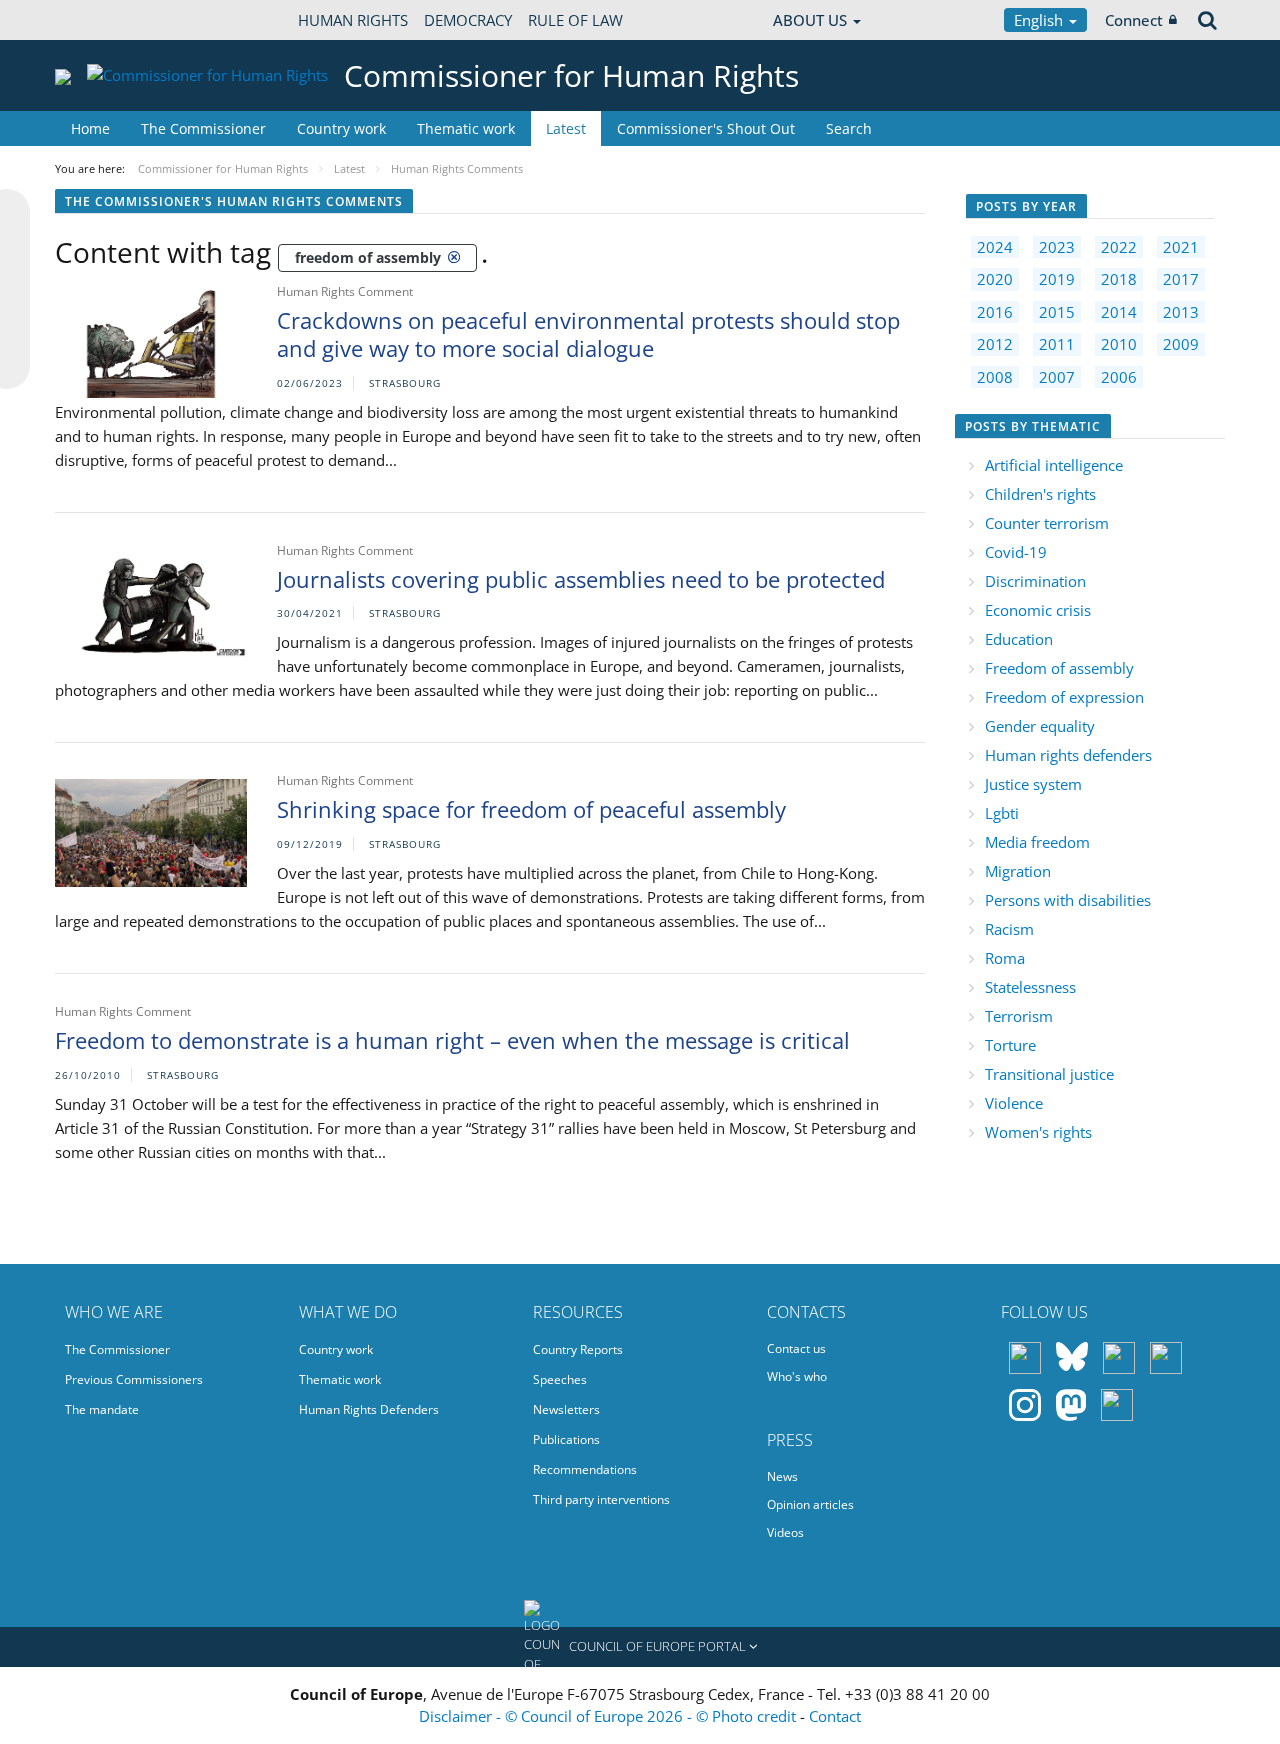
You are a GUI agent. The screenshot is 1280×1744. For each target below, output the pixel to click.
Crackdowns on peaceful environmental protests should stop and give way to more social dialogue (588, 334)
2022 (1119, 247)
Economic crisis (1038, 610)
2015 (1057, 312)
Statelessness (1030, 987)
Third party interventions (601, 1499)
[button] (640, 1647)
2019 (1057, 279)
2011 (1057, 344)
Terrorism (1019, 1016)
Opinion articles (810, 1504)
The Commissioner (203, 128)
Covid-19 (1016, 552)
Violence (1014, 1103)
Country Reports (578, 1349)
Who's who (797, 1376)
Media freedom (1037, 842)
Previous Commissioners (134, 1379)
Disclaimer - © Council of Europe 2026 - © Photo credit (609, 1716)
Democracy (468, 20)
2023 (1057, 247)
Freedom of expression (1064, 697)
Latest (566, 128)
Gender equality (1040, 726)
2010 (1119, 344)
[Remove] (454, 257)
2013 (1181, 312)
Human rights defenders (1068, 755)
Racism (1009, 929)
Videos (785, 1532)
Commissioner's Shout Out (706, 128)
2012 (995, 344)
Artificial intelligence (1054, 465)
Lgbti (1002, 813)
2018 (1119, 279)
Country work (341, 128)
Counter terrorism (1047, 523)
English (1040, 20)
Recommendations (585, 1469)
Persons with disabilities (1068, 900)
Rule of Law (575, 20)
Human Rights (353, 20)
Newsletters (566, 1409)
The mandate (102, 1409)
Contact (835, 1716)
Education (1019, 639)
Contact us (796, 1348)
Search (849, 128)
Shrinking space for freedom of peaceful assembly (531, 809)
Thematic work (466, 128)
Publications (566, 1439)
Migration (1018, 871)
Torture (1010, 1045)
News (782, 1476)
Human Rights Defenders (369, 1409)
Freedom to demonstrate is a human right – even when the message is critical (452, 1040)
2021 (1181, 247)
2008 (995, 377)
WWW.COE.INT (105, 20)
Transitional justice (1049, 1074)
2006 (1119, 377)
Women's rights (1038, 1132)
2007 (1057, 377)
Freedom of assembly (1059, 668)
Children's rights (1040, 494)
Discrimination (1035, 581)
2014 (1119, 312)
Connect (1134, 20)
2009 (1181, 344)
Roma (1005, 958)
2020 (995, 279)
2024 (995, 247)
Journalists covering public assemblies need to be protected (581, 579)
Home (90, 128)
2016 (995, 312)
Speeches (560, 1379)
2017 (1181, 279)
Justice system (1033, 784)
